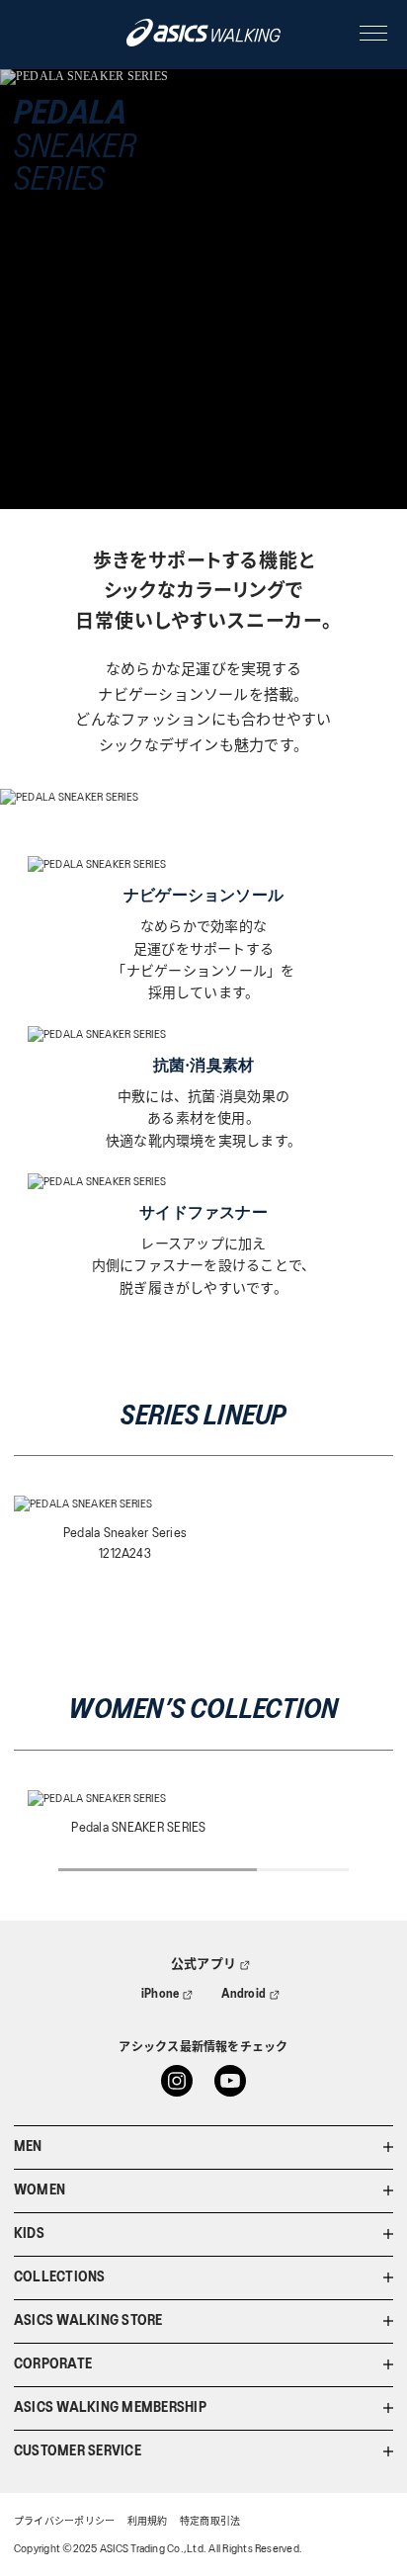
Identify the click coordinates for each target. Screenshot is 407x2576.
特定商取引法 (210, 2522)
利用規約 (148, 2522)
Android (244, 1994)
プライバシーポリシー (64, 2522)
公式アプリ (203, 1965)
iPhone (160, 1994)
